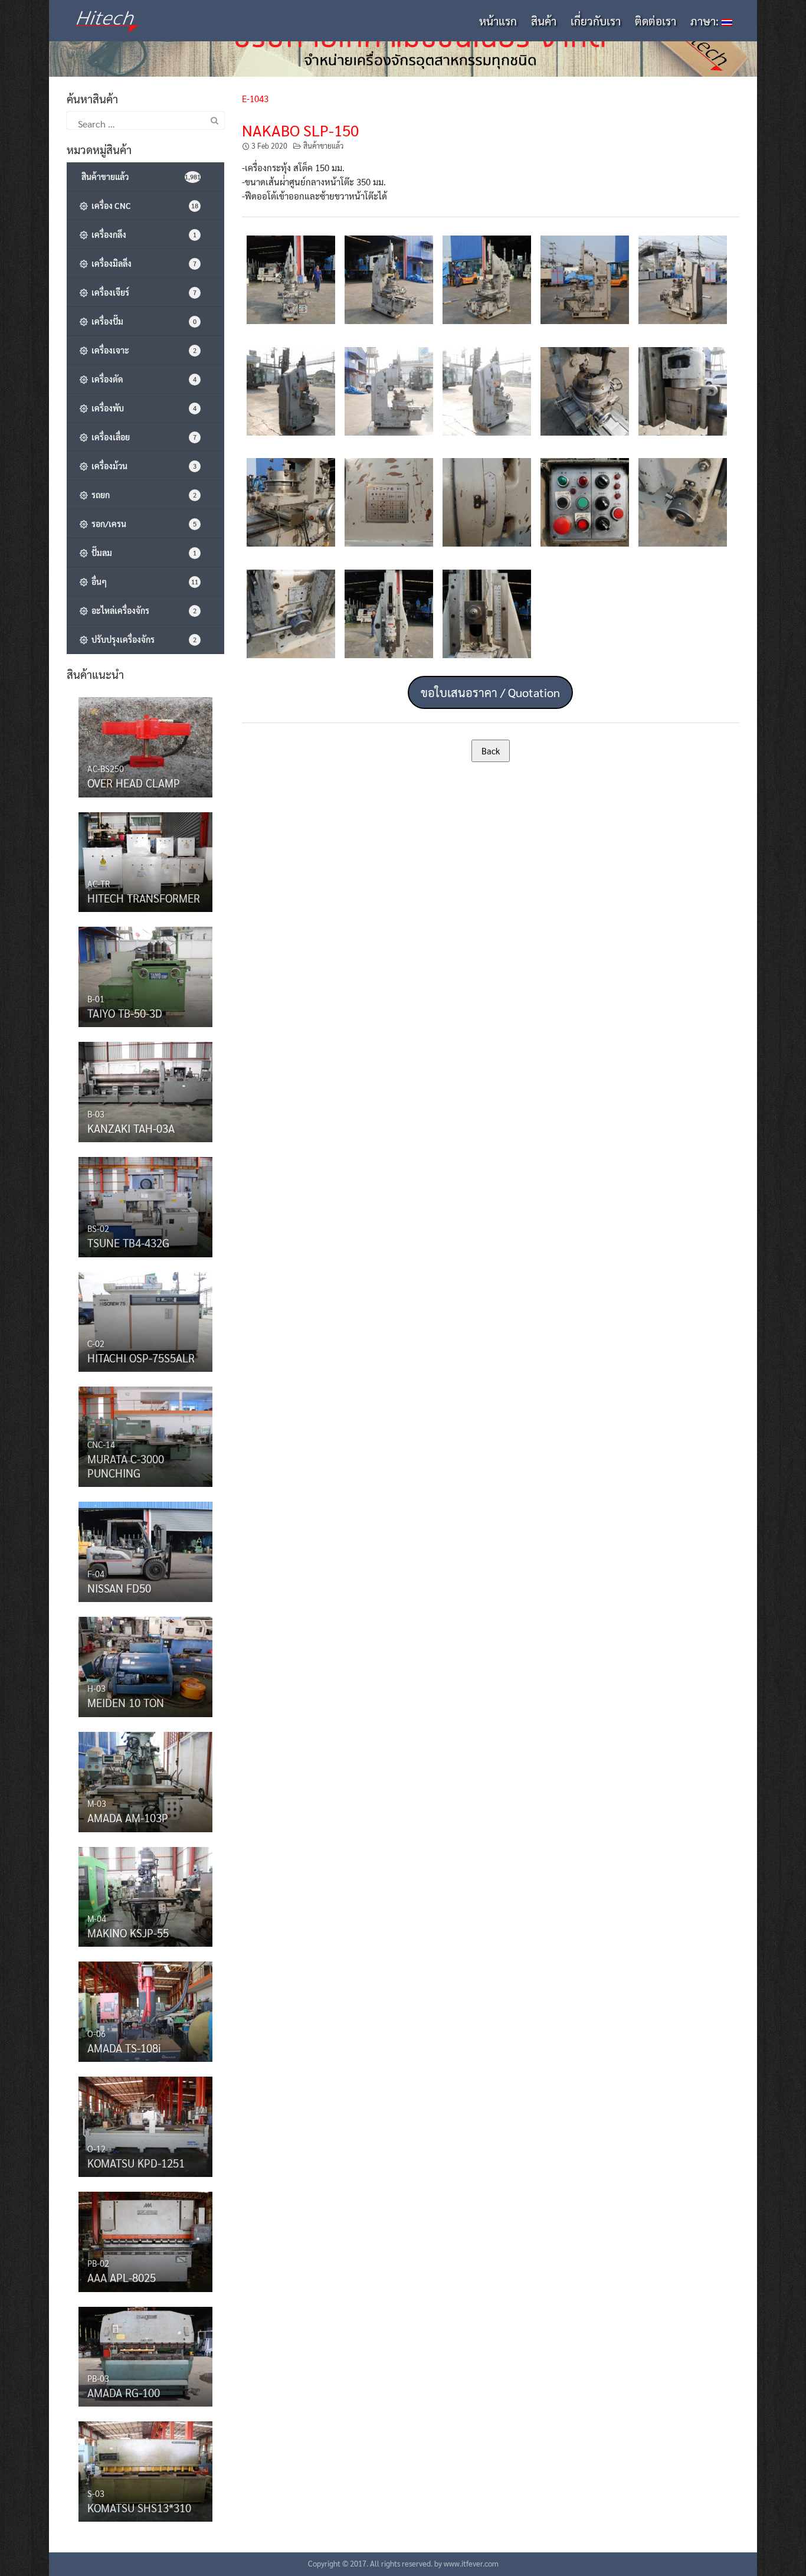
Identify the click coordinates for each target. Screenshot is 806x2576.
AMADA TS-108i (124, 2048)
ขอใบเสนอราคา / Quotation (490, 692)
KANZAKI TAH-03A (131, 1128)
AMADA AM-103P (128, 1817)
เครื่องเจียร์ (142, 292)
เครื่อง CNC (143, 205)
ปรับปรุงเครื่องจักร (142, 639)
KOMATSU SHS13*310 (139, 2508)
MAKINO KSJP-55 (128, 1933)
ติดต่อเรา (656, 21)
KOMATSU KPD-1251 (136, 2163)
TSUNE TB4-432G (128, 1243)
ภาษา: (706, 21)
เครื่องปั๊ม (142, 321)
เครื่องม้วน (142, 466)
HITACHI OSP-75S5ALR (141, 1358)
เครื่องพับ (142, 408)
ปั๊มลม (142, 553)
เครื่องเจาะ (142, 350)
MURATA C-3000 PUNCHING (126, 1466)
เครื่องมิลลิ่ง (142, 263)
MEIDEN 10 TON (126, 1702)
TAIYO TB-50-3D (125, 1013)
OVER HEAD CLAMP (134, 783)
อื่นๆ (143, 581)
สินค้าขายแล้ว (323, 146)
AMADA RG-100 (124, 2392)
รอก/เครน (142, 524)
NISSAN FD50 (119, 1588)
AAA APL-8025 (122, 2277)
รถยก (142, 495)
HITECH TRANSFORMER (144, 898)
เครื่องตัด (142, 379)
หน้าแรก (498, 21)
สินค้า (544, 21)
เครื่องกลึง (142, 234)
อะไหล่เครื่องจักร (142, 610)
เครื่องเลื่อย (142, 437)
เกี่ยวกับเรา (596, 21)
